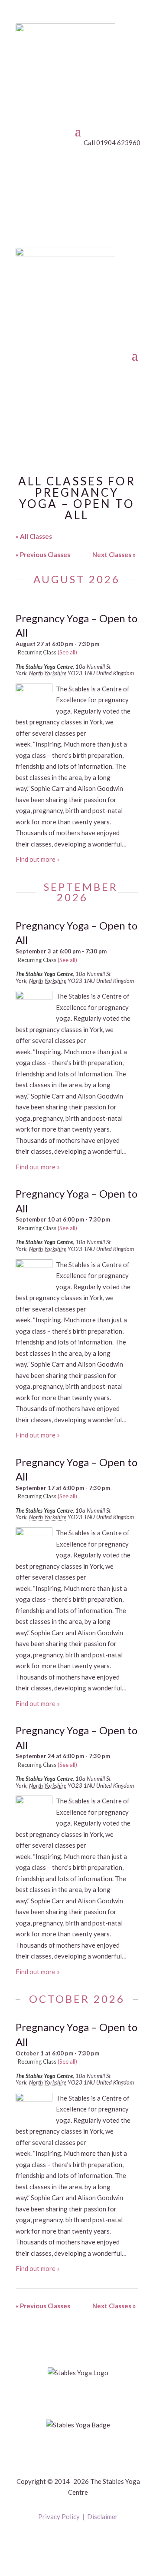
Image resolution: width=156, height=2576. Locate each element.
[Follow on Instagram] (87, 2542)
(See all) (67, 652)
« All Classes (34, 536)
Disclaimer (102, 2516)
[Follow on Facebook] (69, 2542)
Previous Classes (43, 554)
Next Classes (114, 554)
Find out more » (38, 859)
